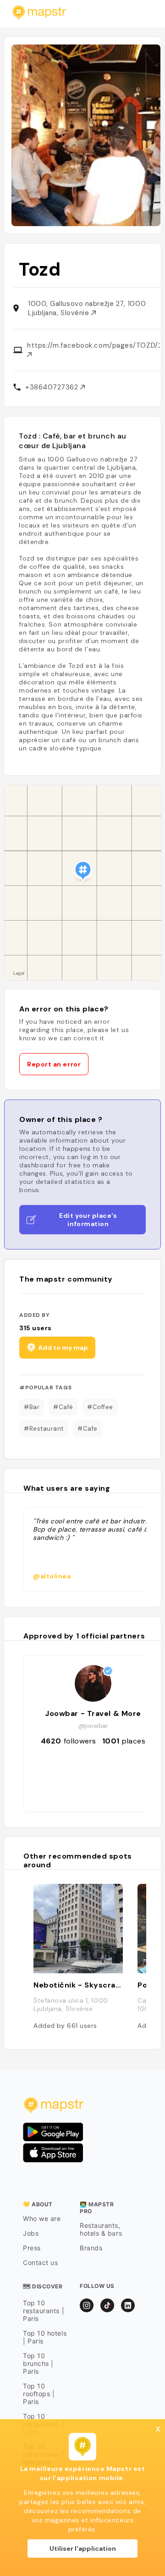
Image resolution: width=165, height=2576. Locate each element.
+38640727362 (53, 387)
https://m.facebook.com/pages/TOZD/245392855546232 (93, 345)
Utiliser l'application (83, 2548)
